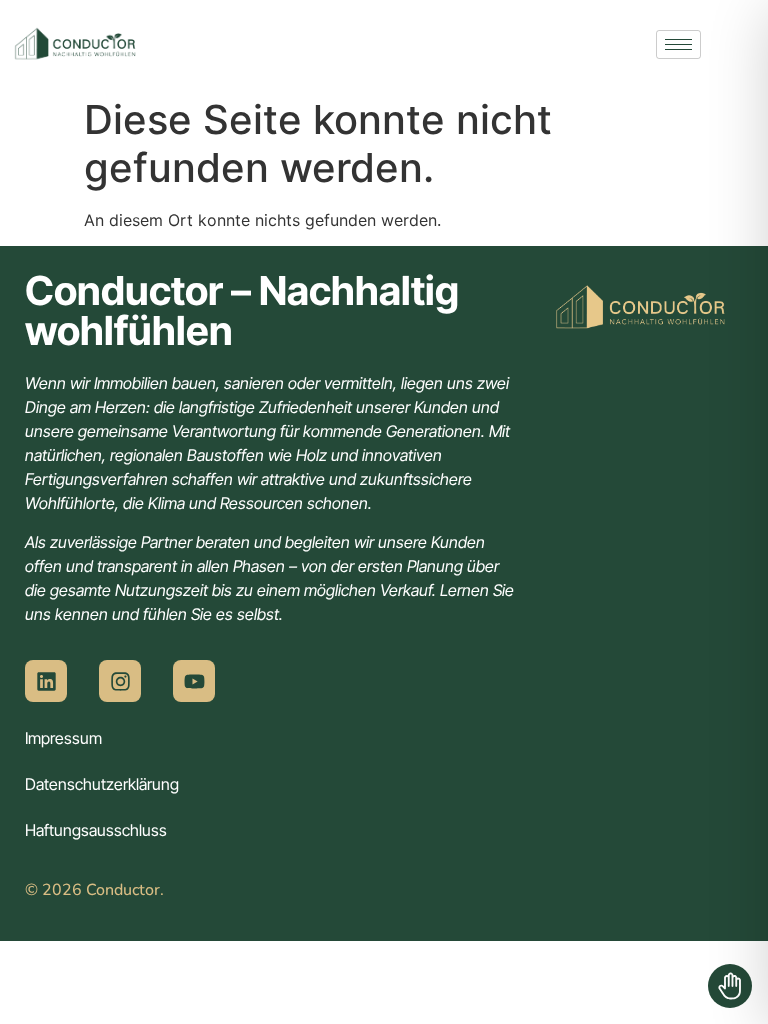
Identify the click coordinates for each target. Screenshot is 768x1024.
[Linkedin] (46, 681)
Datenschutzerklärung (102, 784)
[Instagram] (120, 681)
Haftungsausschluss (96, 830)
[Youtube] (194, 681)
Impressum (63, 738)
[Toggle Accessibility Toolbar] (730, 986)
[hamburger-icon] (678, 44)
